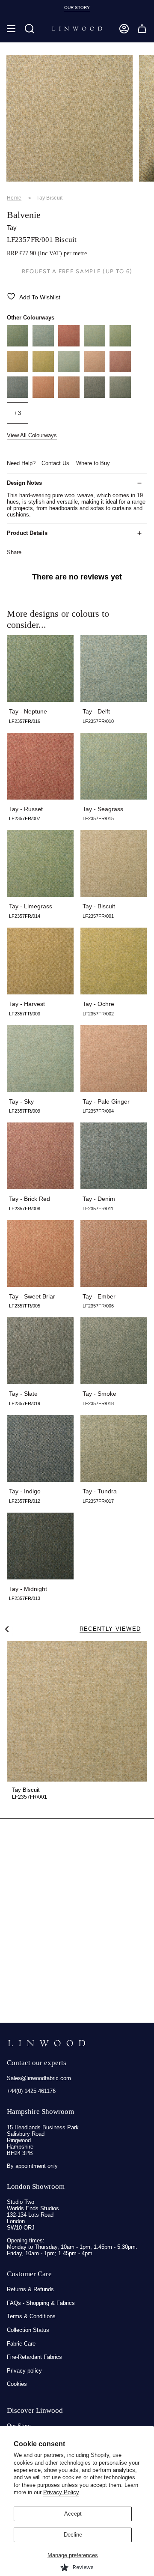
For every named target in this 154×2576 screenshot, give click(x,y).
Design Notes (24, 483)
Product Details (27, 533)
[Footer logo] (46, 2043)
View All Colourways (32, 435)
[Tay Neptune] (18, 345)
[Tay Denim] (18, 396)
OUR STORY (77, 7)
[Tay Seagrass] (95, 345)
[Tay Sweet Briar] (43, 396)
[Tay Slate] (95, 396)
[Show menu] (11, 29)
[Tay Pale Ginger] (95, 370)
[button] (30, 29)
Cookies (17, 2384)
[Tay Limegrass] (120, 345)
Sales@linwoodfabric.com (39, 2078)
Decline (73, 2535)
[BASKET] (142, 29)
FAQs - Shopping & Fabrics (41, 2303)
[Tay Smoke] (120, 396)
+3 (18, 413)
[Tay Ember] (69, 396)
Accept (73, 2514)
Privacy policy (24, 2371)
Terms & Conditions (31, 2316)
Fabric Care (21, 2344)
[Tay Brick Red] (120, 370)
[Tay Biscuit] (77, 1711)
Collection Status (28, 2330)
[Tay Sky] (69, 370)
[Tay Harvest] (18, 370)
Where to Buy (93, 463)
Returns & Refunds (30, 2289)
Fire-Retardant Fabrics (34, 2357)
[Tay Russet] (69, 345)
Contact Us (55, 463)
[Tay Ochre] (43, 370)
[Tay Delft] (43, 345)
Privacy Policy (61, 2492)
